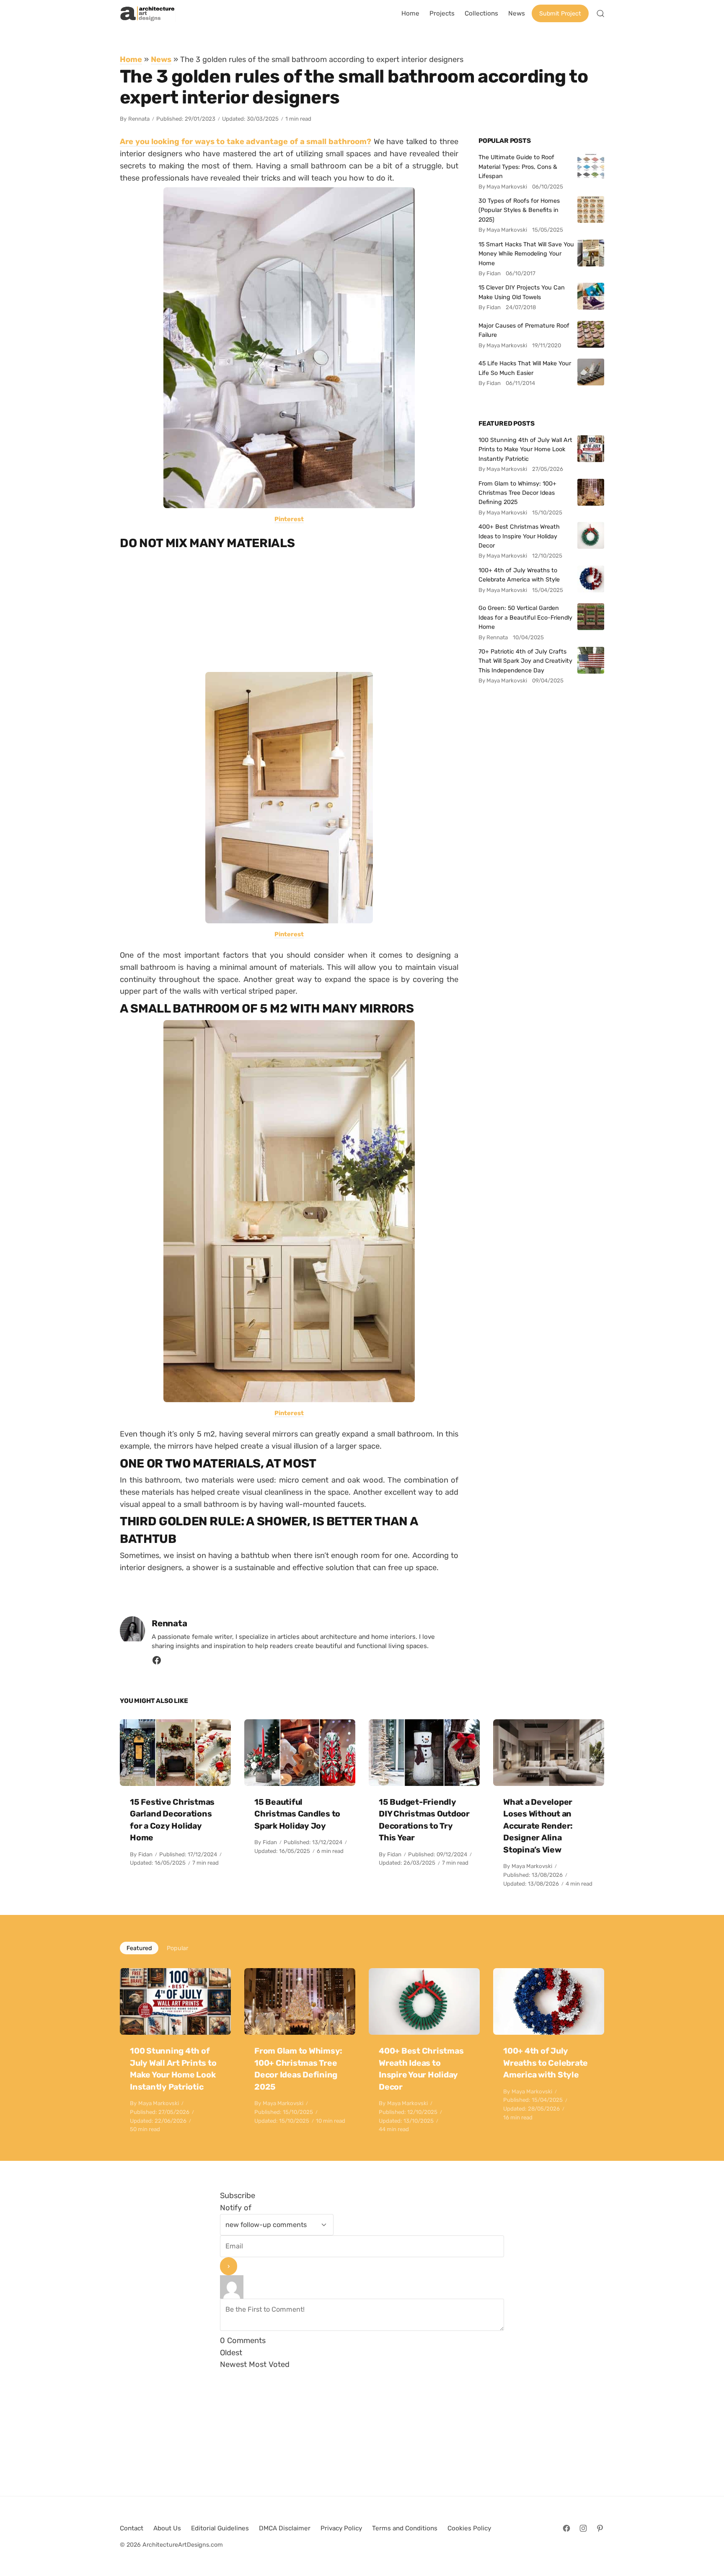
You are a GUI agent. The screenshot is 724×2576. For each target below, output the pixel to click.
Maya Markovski (532, 1866)
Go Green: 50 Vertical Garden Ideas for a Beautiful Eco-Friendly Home (525, 617)
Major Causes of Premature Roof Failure (524, 330)
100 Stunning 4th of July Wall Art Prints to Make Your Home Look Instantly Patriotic (525, 449)
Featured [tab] (139, 1948)
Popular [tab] (177, 1948)
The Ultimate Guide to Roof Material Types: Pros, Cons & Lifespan (518, 167)
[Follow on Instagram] (583, 2528)
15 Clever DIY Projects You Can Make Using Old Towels (522, 292)
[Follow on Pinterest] (600, 2528)
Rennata (139, 119)
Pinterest (289, 519)
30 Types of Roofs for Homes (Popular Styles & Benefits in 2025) (519, 210)
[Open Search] (600, 13)
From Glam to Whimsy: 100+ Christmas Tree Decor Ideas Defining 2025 (517, 493)
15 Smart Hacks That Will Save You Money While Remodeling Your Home (526, 254)
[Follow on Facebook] (566, 2528)
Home (131, 59)
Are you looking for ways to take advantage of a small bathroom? (246, 141)
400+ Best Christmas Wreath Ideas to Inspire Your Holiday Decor (519, 536)
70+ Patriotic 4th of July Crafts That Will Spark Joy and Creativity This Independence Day (525, 661)
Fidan (145, 1854)
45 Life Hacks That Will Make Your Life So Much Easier (525, 368)
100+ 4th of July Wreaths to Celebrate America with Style (519, 575)
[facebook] (157, 1663)
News (161, 59)
